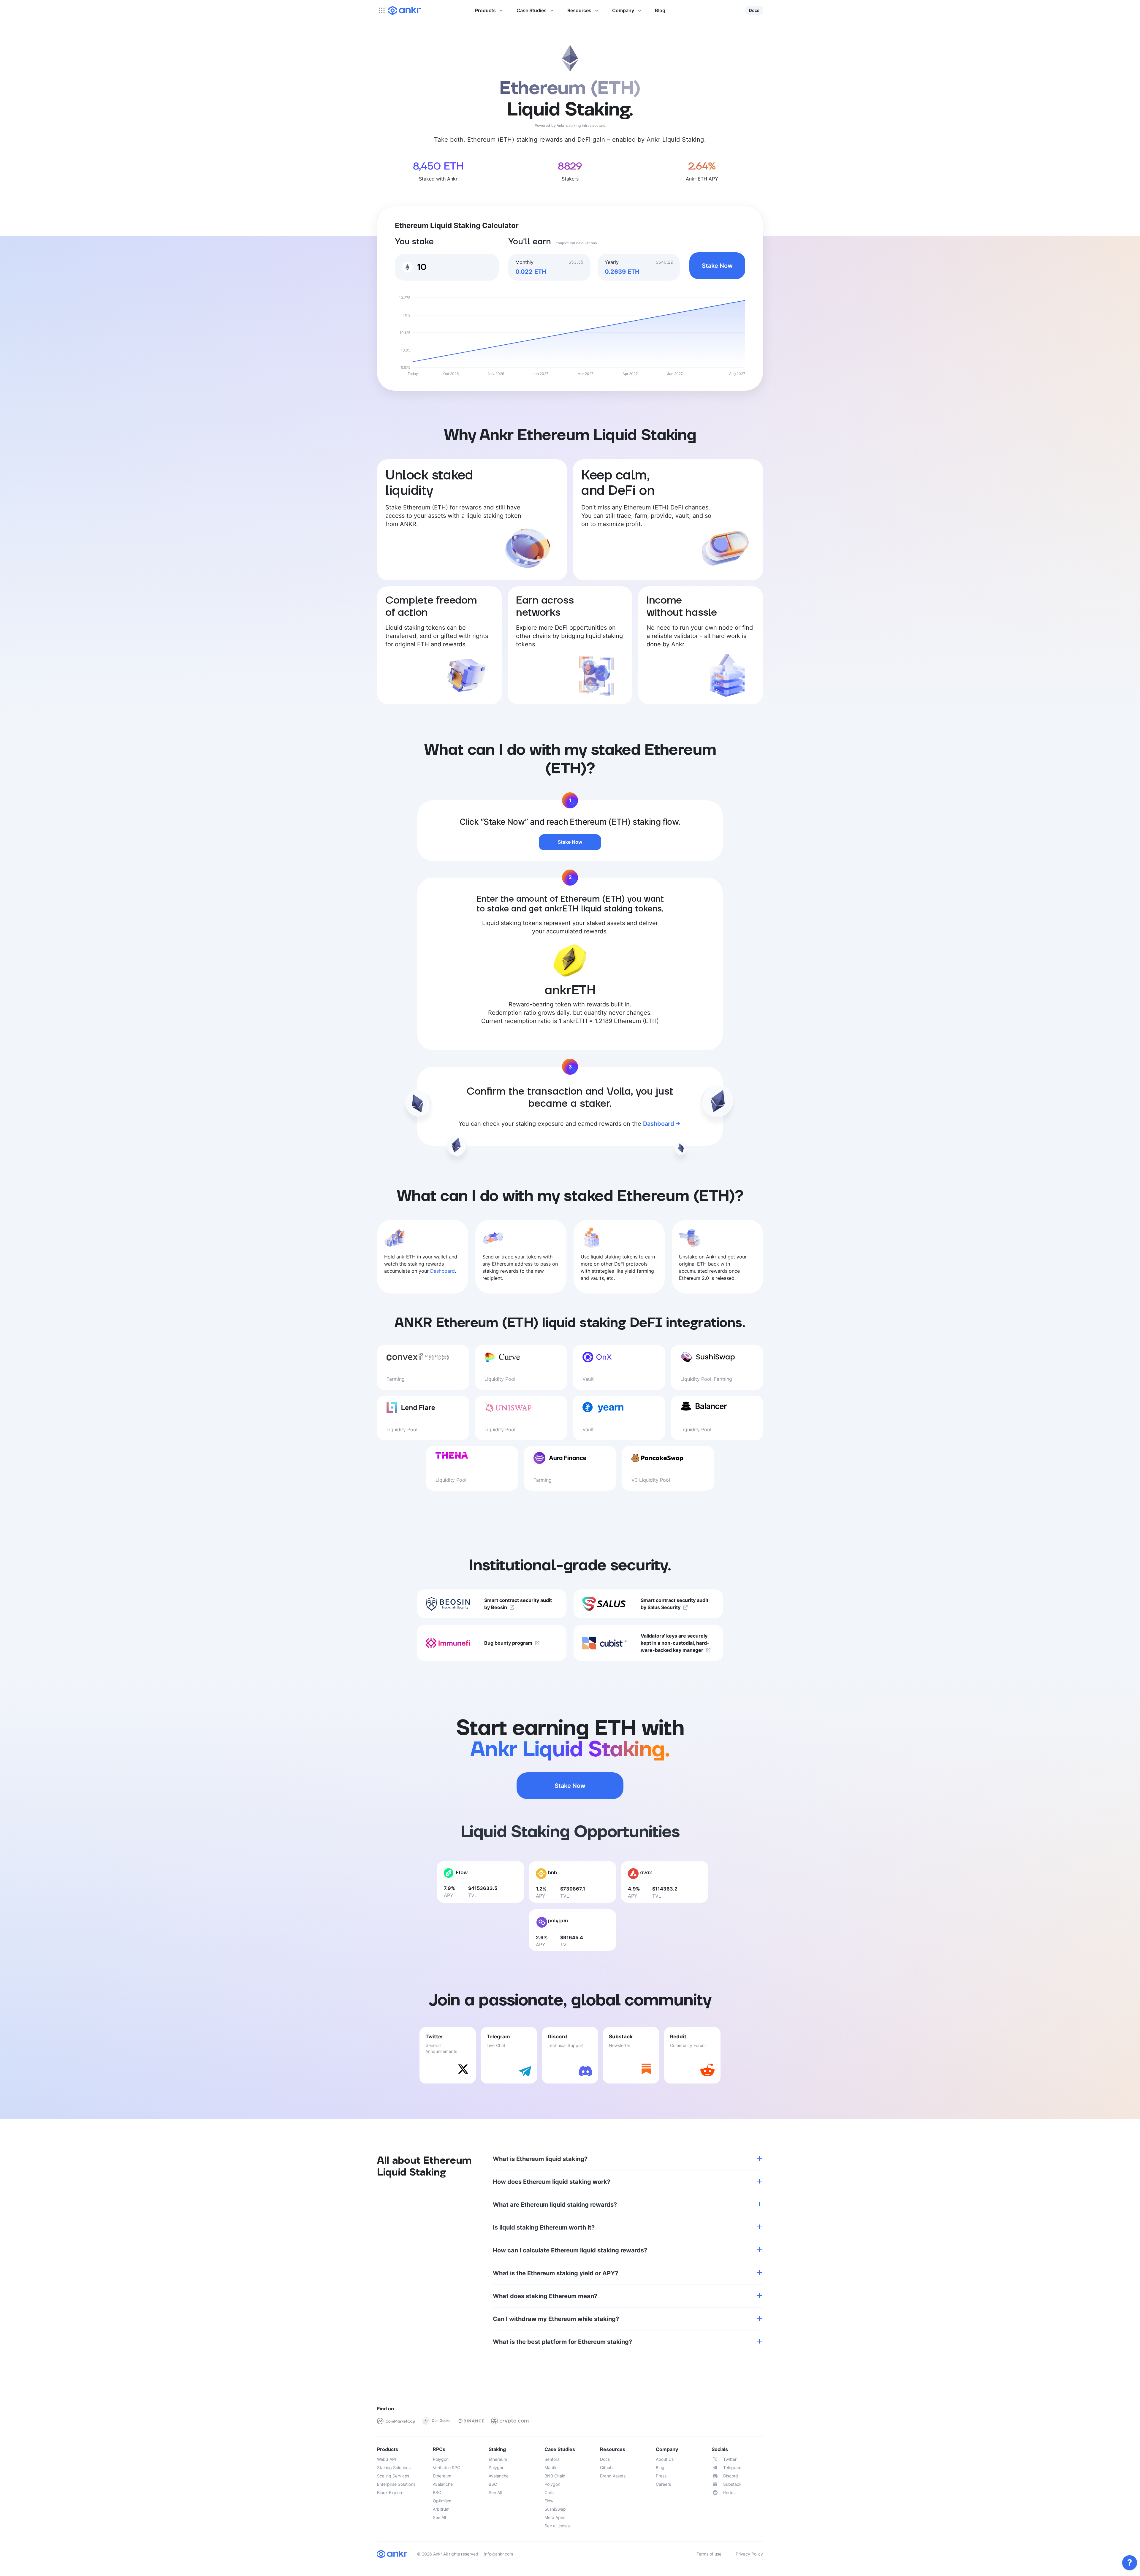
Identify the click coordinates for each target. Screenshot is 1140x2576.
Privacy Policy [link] (749, 2554)
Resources (579, 10)
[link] (1130, 2563)
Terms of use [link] (709, 2554)
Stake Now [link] (717, 266)
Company (623, 10)
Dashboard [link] (659, 1124)
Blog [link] (660, 10)
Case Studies (532, 10)
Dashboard (442, 1271)
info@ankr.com (499, 2554)
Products (485, 10)
